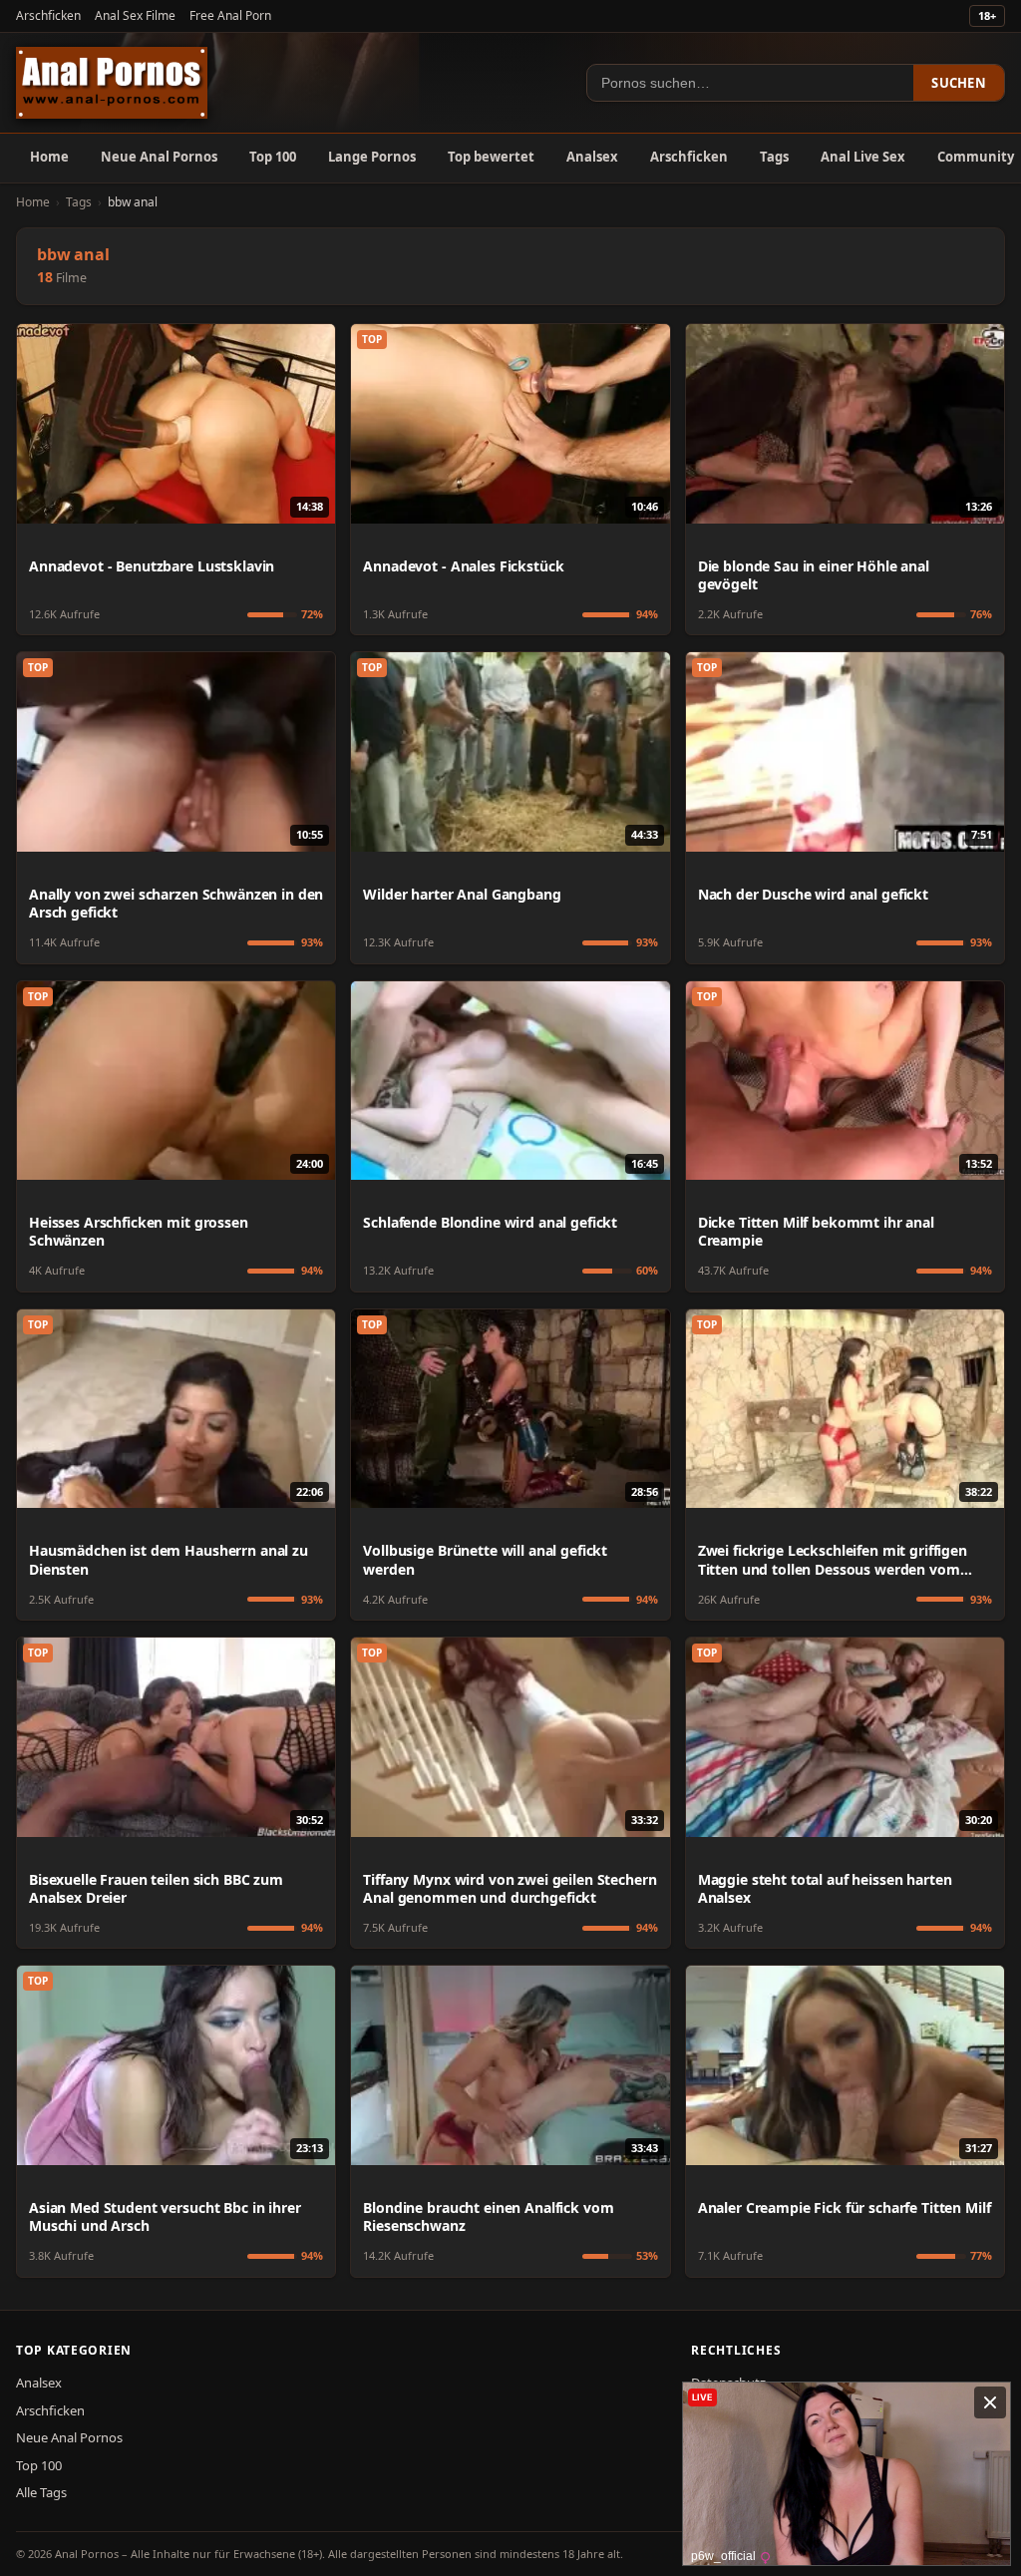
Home (49, 157)
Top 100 (273, 157)
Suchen (959, 83)
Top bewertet (491, 157)
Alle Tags (41, 2492)
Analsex (592, 157)
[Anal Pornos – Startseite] (112, 83)
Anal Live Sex (863, 157)
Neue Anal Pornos (159, 157)
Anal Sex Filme (135, 15)
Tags (774, 157)
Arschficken (48, 15)
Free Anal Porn (230, 15)
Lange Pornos (372, 157)
